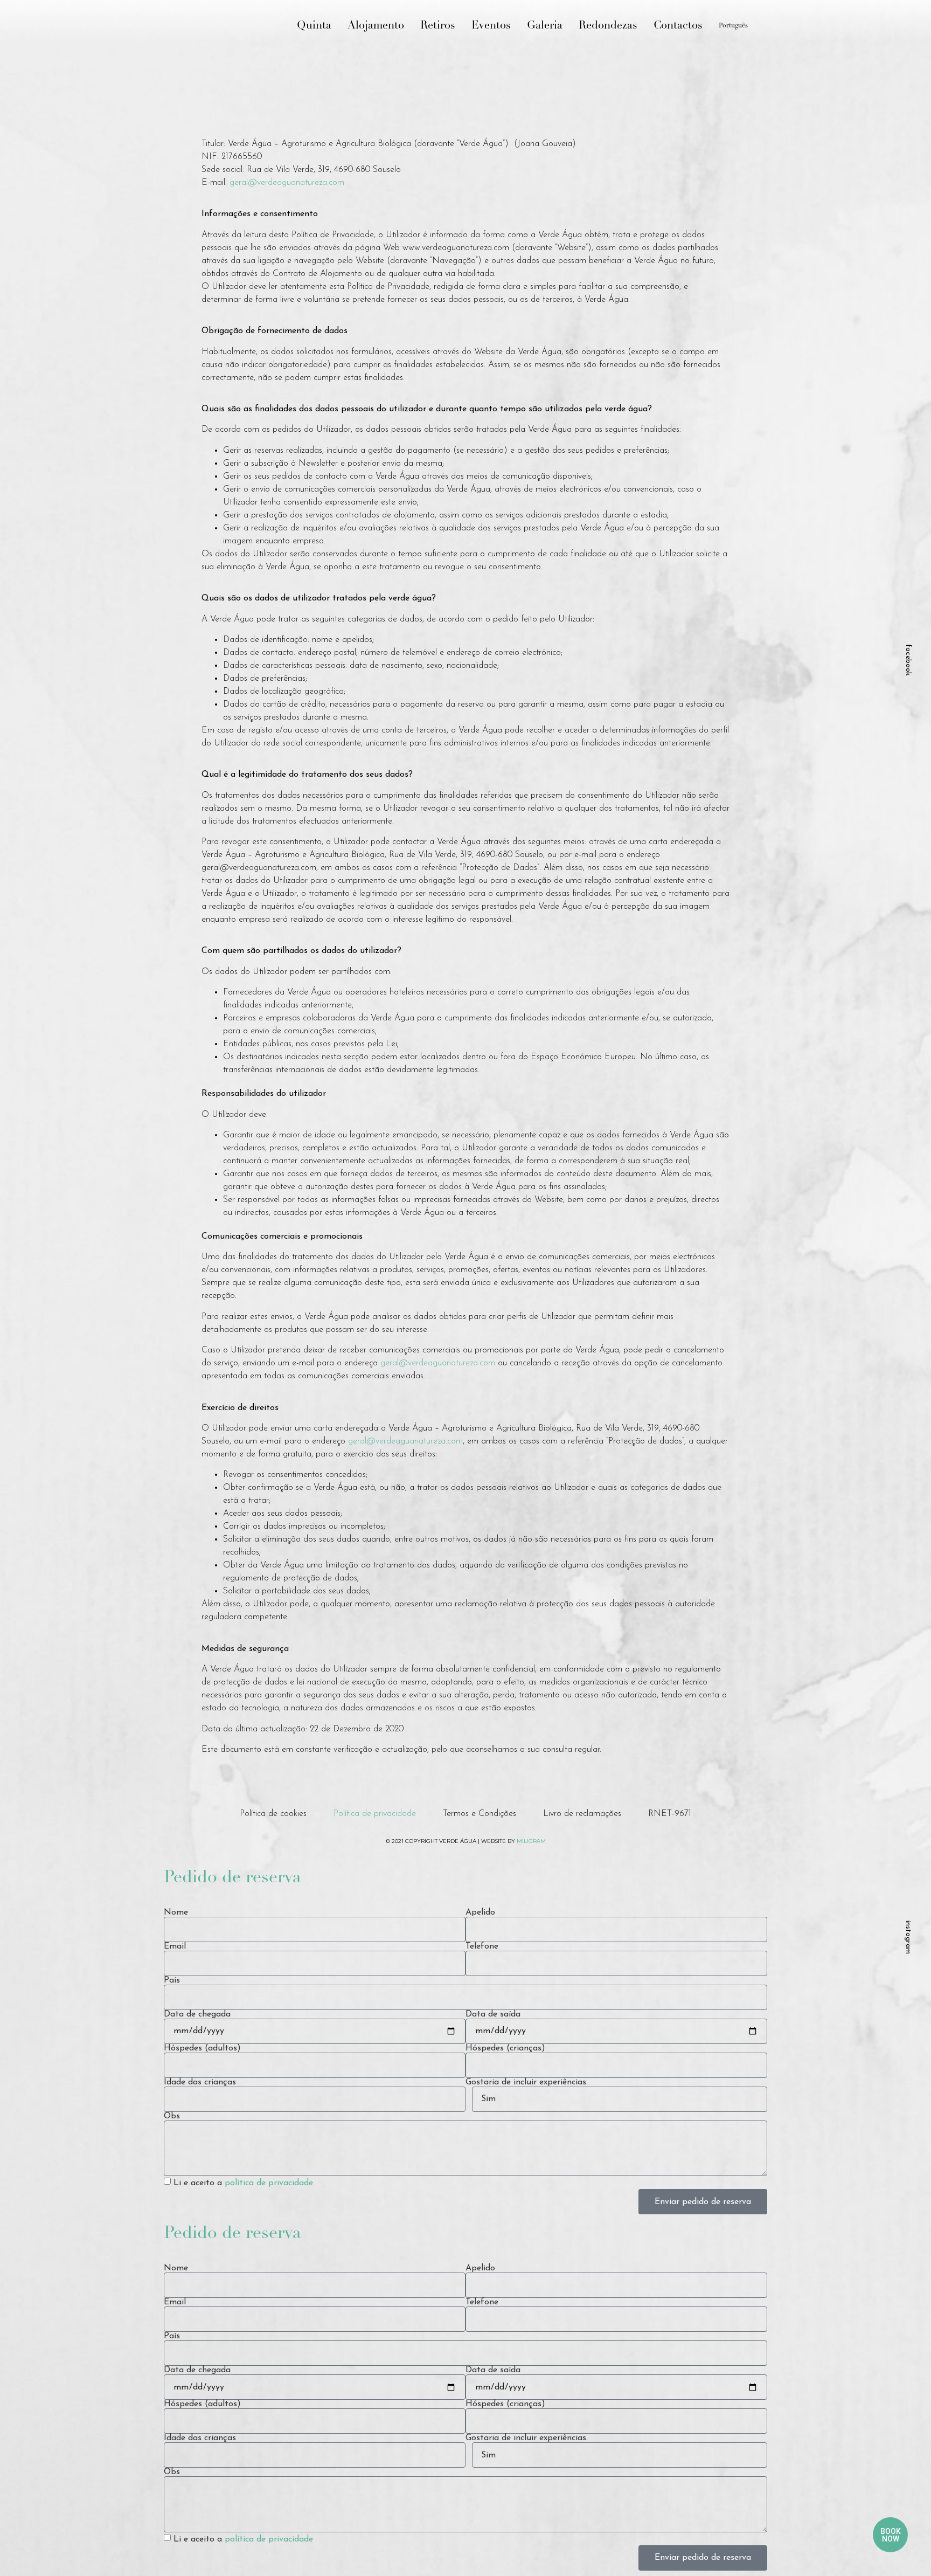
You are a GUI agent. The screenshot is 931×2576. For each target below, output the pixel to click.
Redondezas (608, 26)
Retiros (438, 26)
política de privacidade (269, 2183)
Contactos (678, 26)
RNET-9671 (670, 1814)
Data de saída (493, 2014)
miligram (531, 1841)
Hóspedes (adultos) (202, 2048)
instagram (908, 1937)
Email (175, 1946)
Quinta (314, 26)
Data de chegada (197, 2014)
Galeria (545, 26)
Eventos (491, 26)
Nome (176, 1912)
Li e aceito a (243, 2183)
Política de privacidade (375, 1814)
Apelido (480, 1912)
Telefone (482, 1946)
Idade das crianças (200, 2082)
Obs (172, 2116)
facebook (908, 660)
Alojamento (376, 26)
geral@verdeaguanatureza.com (287, 183)
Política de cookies (273, 1814)
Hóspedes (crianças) (505, 2048)
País (172, 1980)
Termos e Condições (480, 1814)
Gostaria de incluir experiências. (527, 2082)
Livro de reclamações (582, 1814)
